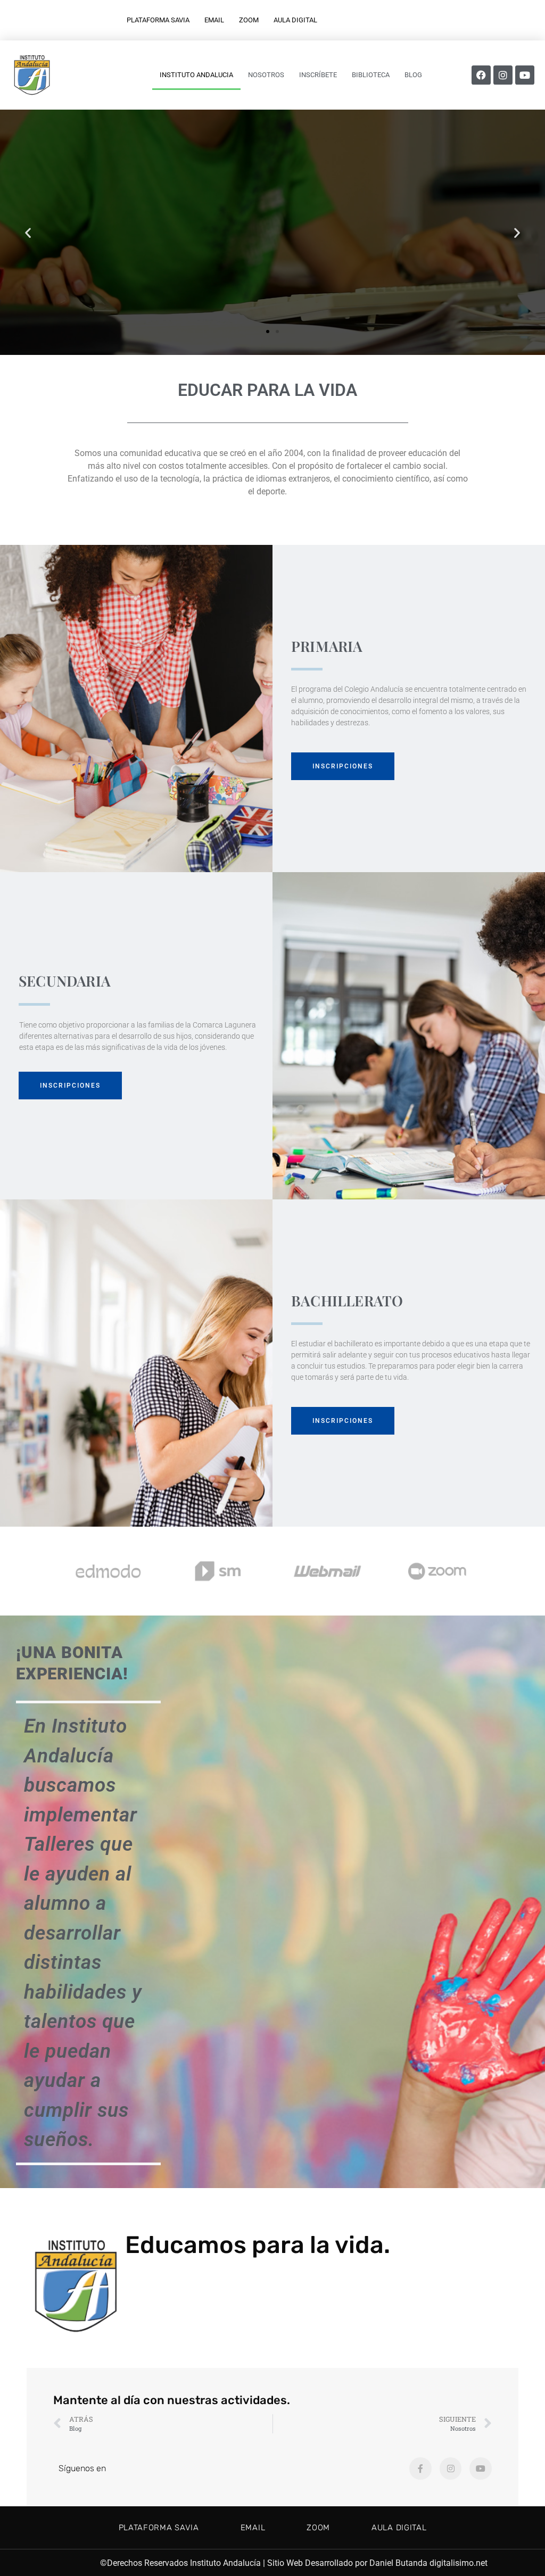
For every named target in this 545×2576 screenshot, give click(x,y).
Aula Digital (295, 20)
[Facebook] (481, 75)
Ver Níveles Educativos (272, 274)
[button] (28, 232)
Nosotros (266, 75)
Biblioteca (371, 75)
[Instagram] (503, 75)
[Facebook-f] (420, 2469)
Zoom (249, 20)
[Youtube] (525, 75)
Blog (413, 75)
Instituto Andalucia (196, 75)
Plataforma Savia (158, 20)
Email (214, 20)
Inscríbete (318, 75)
